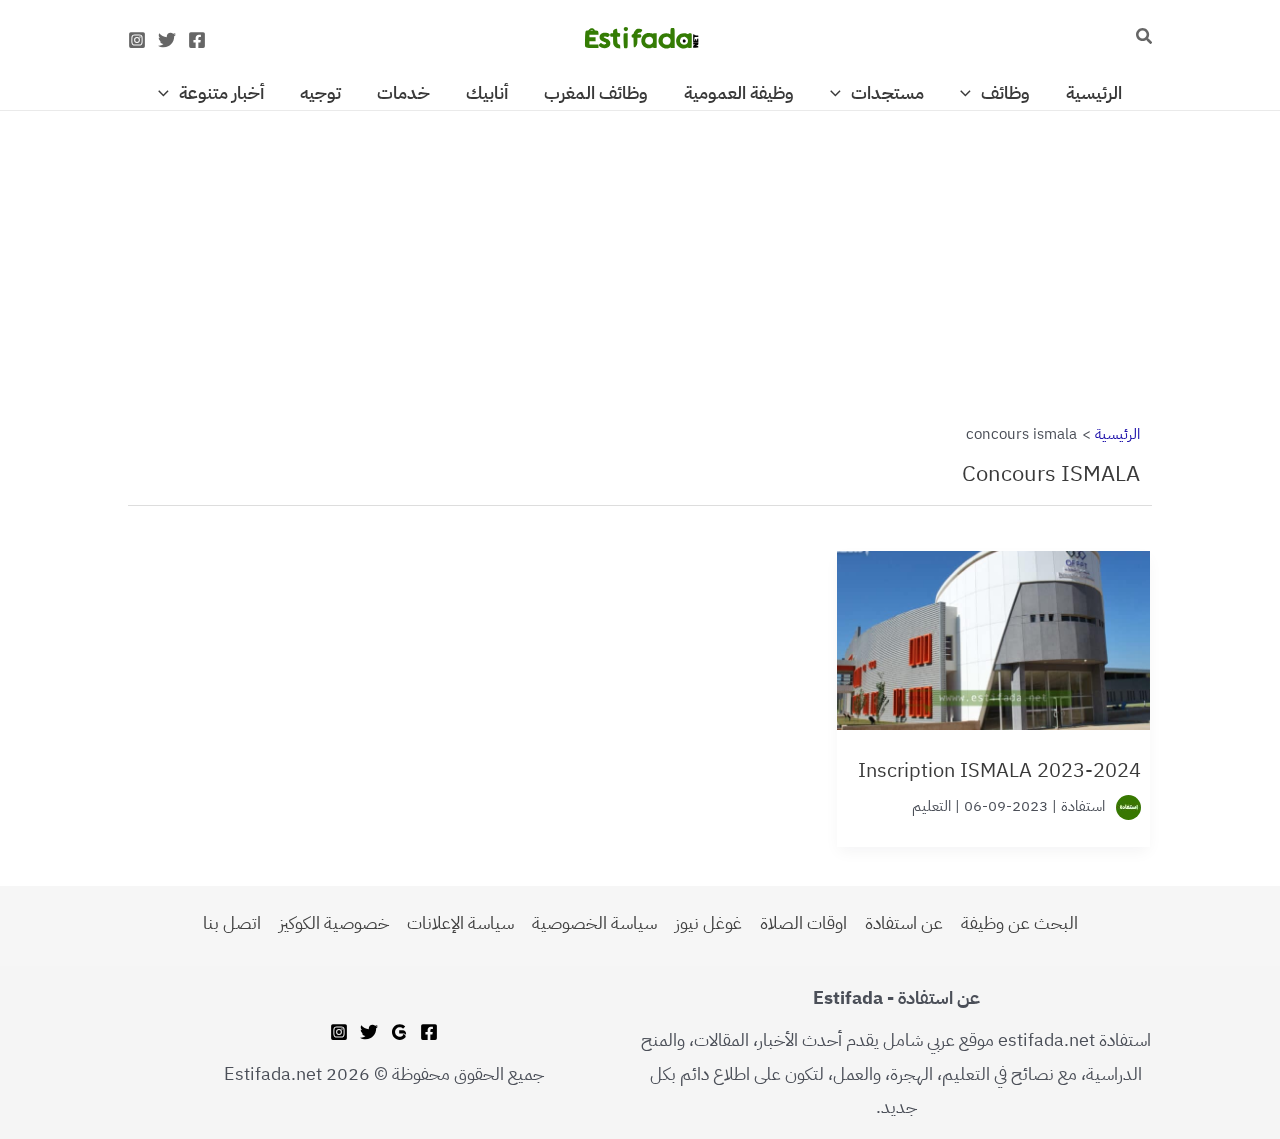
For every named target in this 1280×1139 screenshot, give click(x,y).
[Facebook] (197, 40)
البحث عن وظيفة (1019, 922)
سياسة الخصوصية (594, 922)
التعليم (931, 806)
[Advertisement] (640, 259)
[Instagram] (137, 40)
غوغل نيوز (708, 922)
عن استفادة (904, 922)
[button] (1143, 38)
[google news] (399, 1032)
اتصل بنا (232, 922)
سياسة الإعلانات (460, 922)
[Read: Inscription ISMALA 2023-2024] (993, 629)
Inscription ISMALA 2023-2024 (999, 770)
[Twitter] (167, 40)
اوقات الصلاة (803, 922)
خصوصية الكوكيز (334, 922)
